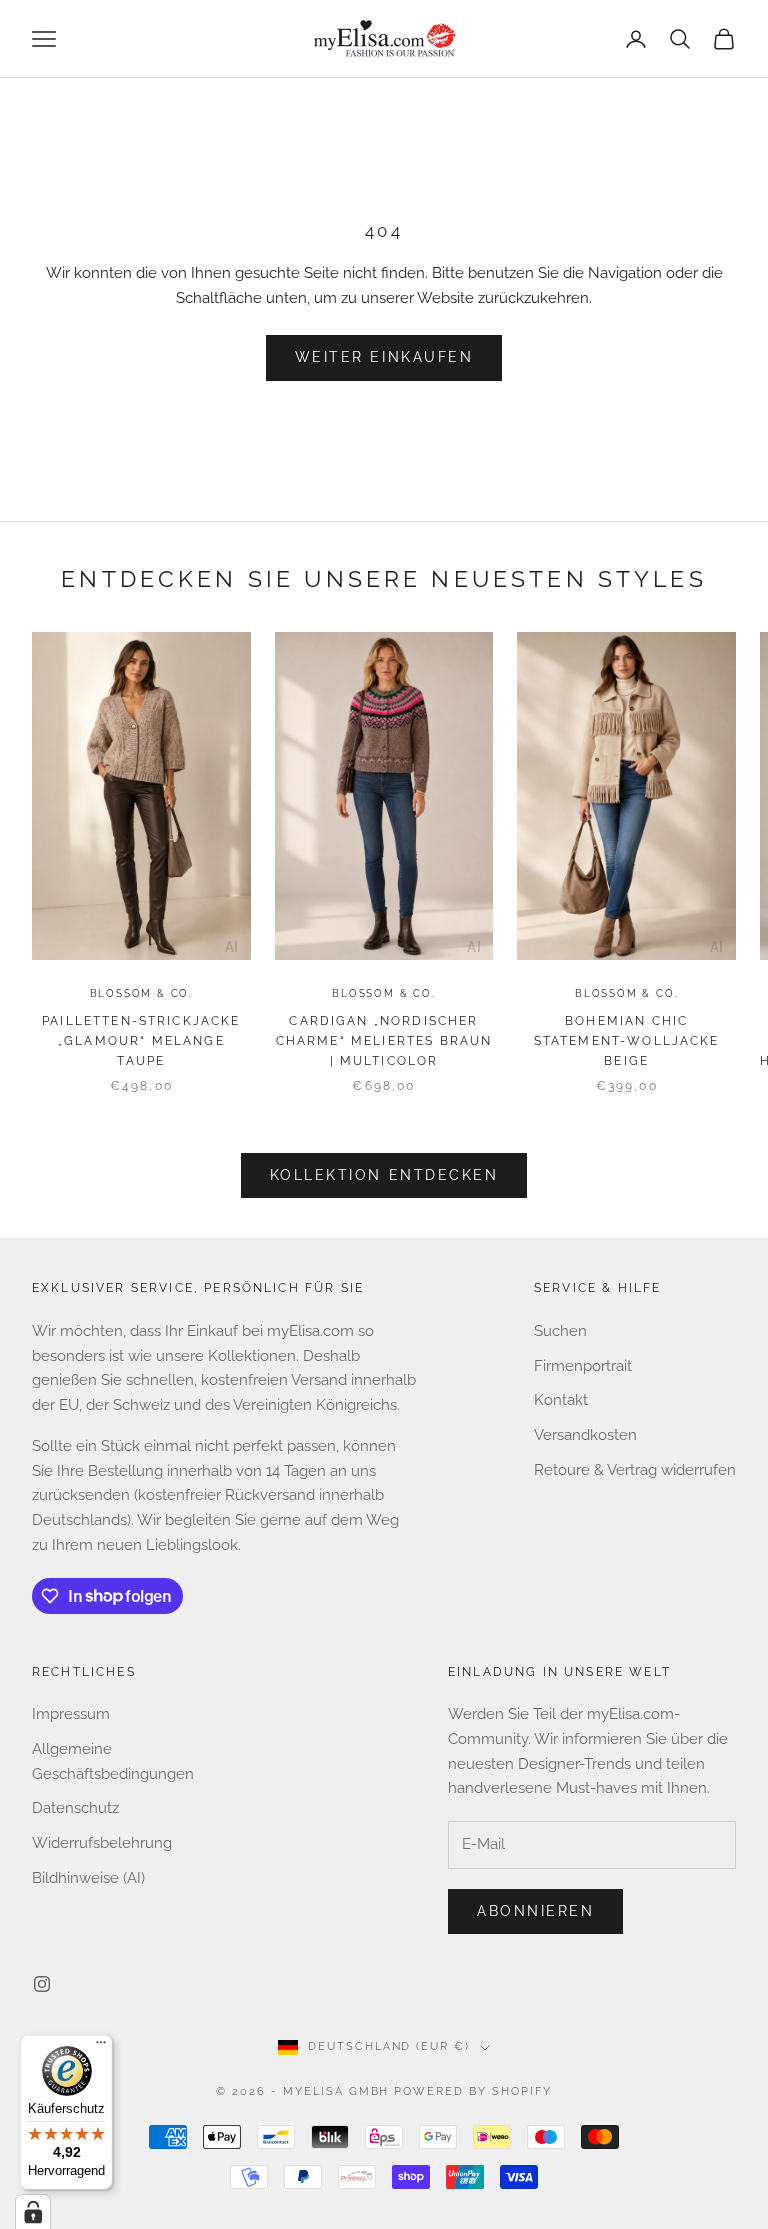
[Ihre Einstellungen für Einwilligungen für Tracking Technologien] (33, 2212)
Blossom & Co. (141, 993)
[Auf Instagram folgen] (42, 1984)
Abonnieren (535, 1911)
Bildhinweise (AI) (88, 1878)
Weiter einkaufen (384, 357)
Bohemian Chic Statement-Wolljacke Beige (627, 1041)
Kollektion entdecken (384, 1175)
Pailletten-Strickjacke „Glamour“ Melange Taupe (141, 1041)
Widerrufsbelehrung (102, 1843)
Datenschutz (75, 1808)
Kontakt (561, 1400)
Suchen (560, 1331)
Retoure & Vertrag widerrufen (635, 1470)
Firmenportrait (583, 1366)
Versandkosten (585, 1435)
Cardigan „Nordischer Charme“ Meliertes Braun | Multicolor (384, 1041)
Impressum (71, 1714)
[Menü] (101, 2047)
